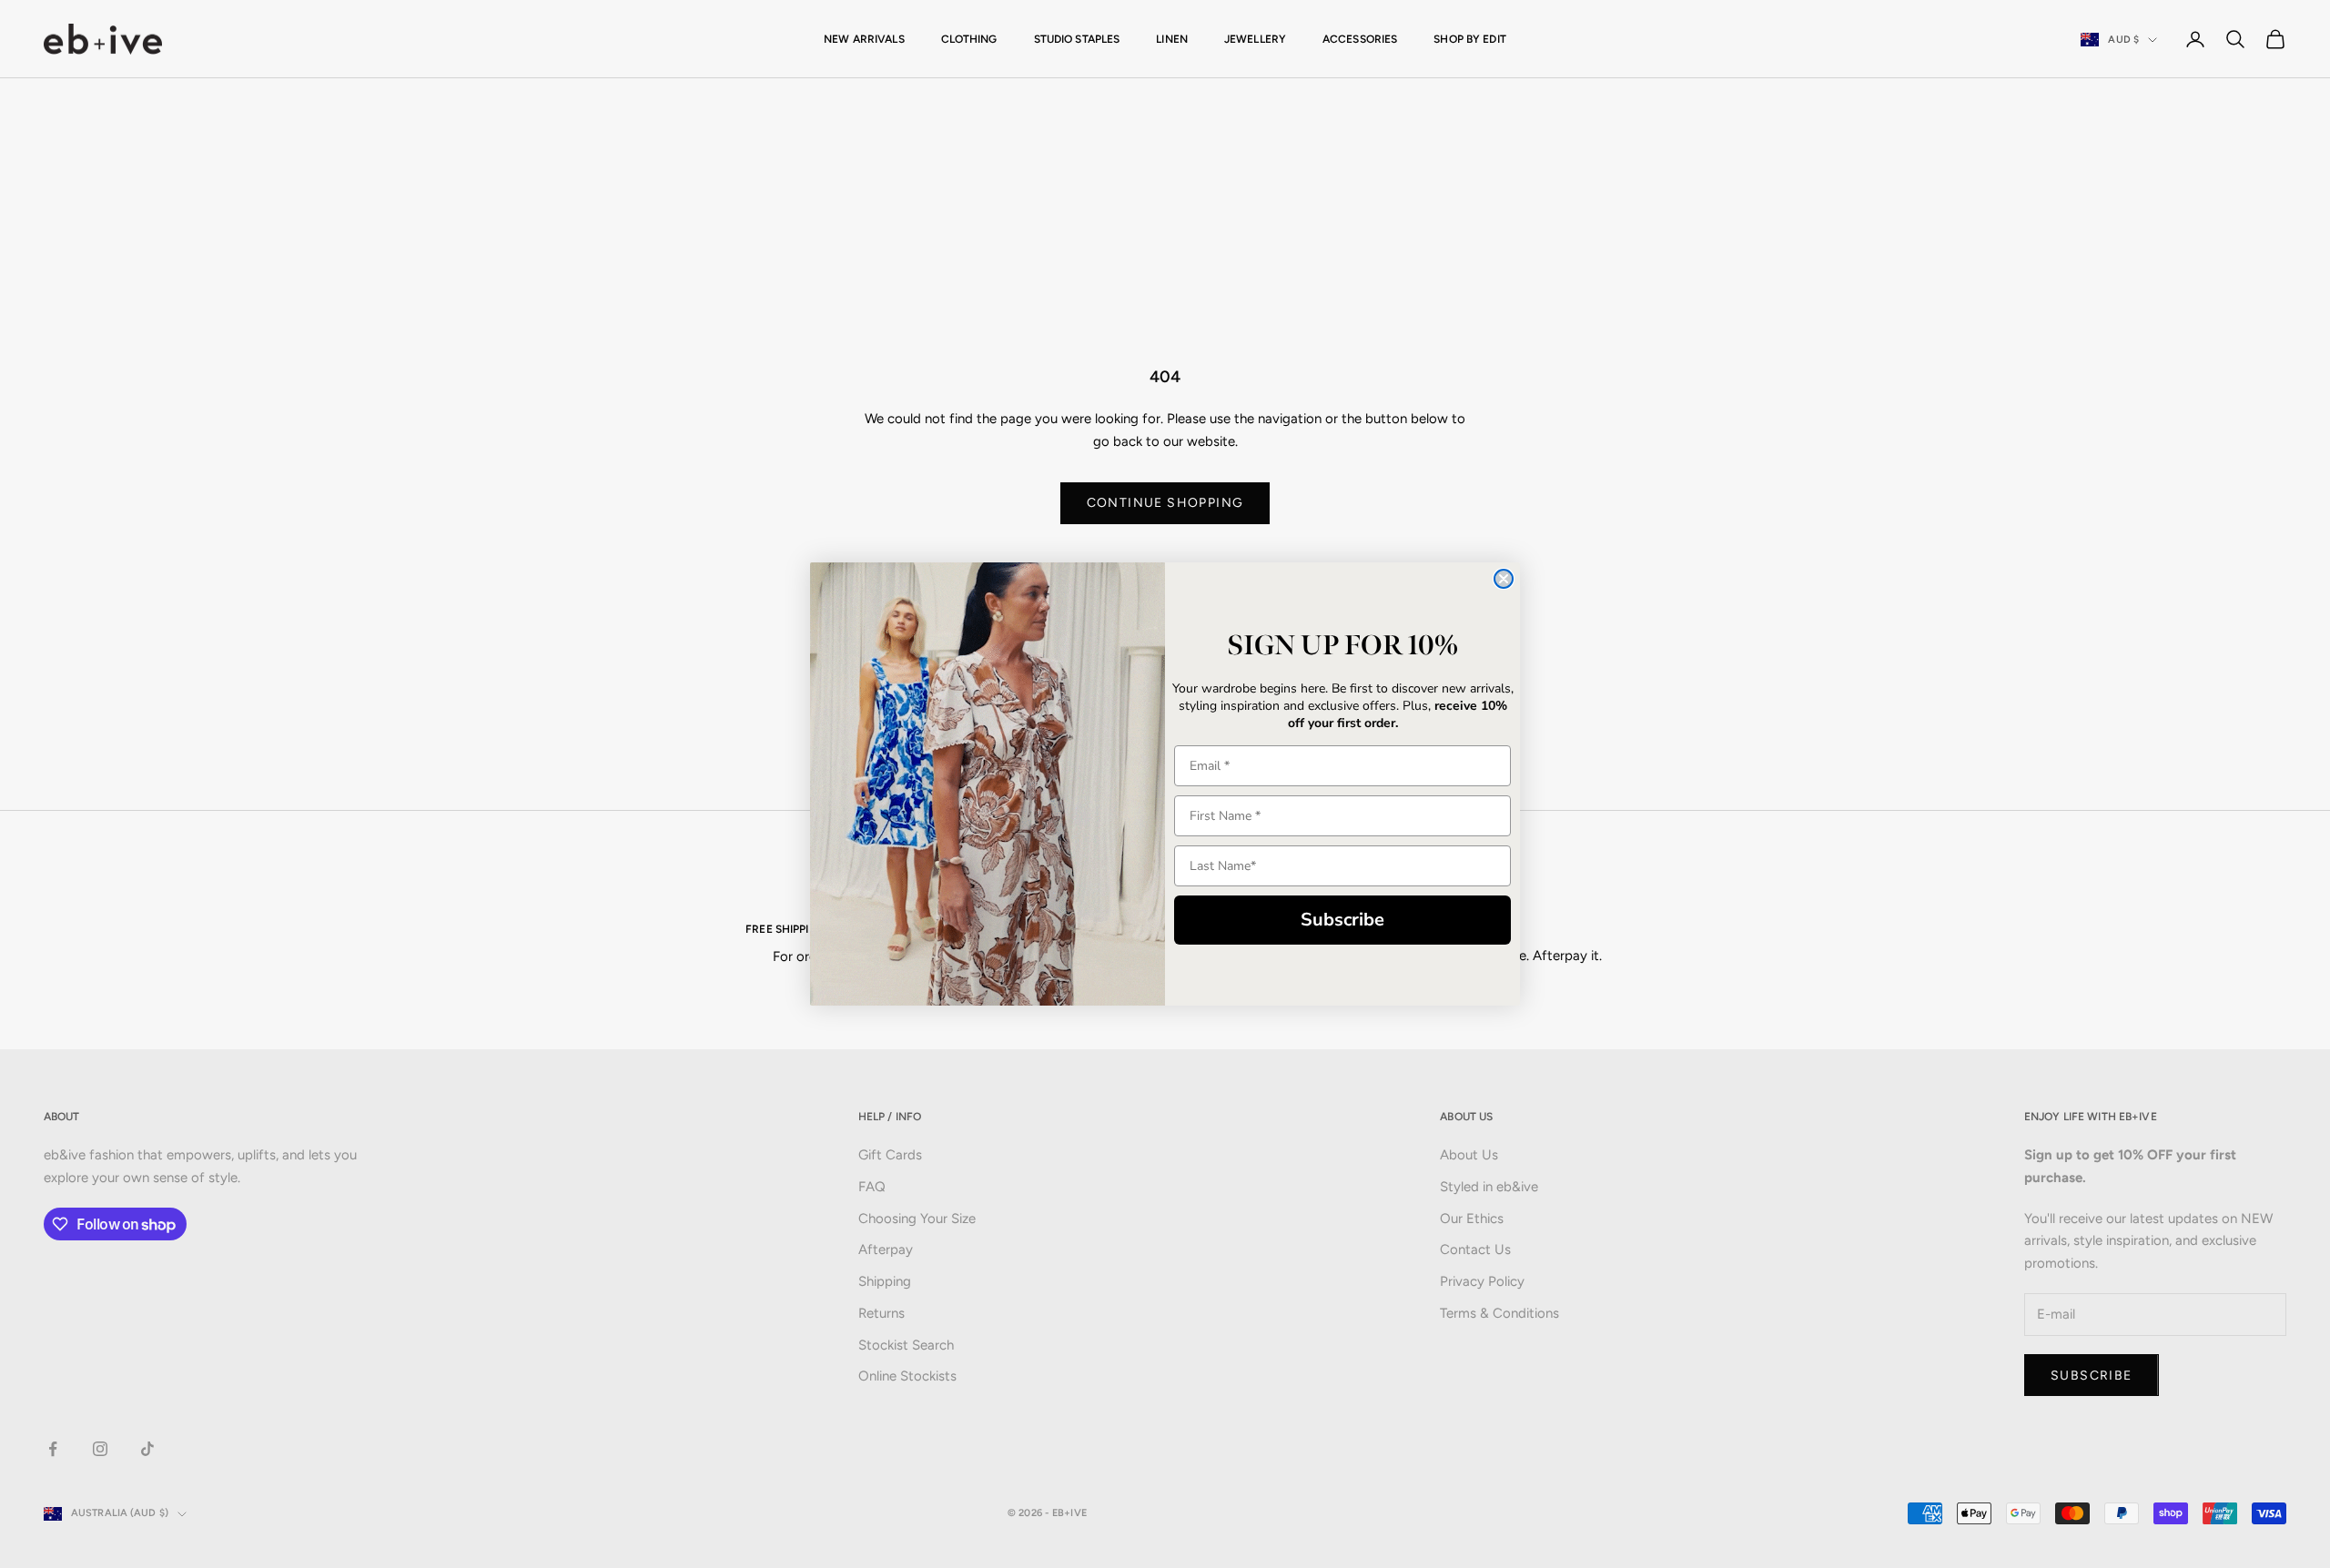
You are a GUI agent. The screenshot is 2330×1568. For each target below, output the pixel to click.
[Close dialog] (1504, 579)
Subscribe (1342, 920)
